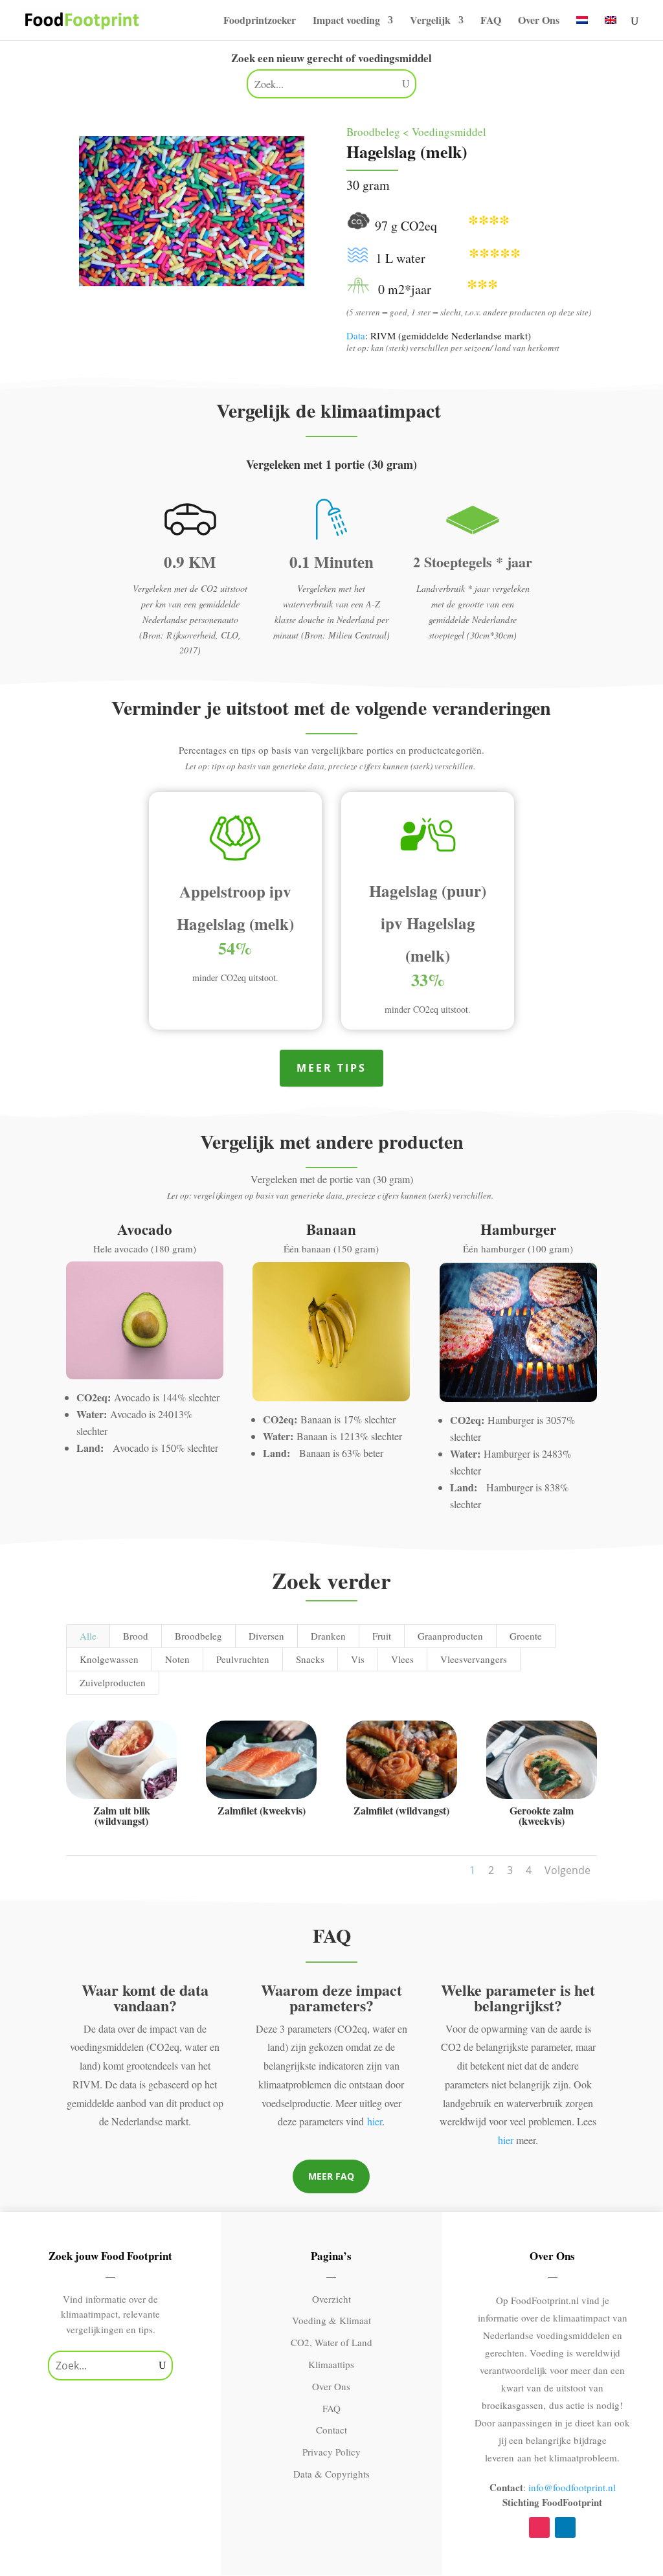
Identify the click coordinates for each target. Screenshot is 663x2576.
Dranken (328, 1636)
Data (356, 335)
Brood (136, 1636)
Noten (177, 1659)
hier (375, 2121)
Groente (526, 1636)
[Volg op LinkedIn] (565, 2527)
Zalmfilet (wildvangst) (401, 1810)
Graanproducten (450, 1636)
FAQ (491, 21)
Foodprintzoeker (260, 21)
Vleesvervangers (474, 1659)
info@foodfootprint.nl (572, 2487)
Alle (88, 1636)
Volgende (567, 1870)
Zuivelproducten (113, 1682)
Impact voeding (346, 21)
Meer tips (331, 1068)
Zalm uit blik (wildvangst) (122, 1815)
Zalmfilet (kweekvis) (262, 1810)
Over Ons (539, 21)
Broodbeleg (198, 1636)
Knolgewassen (109, 1659)
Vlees (402, 1659)
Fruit (382, 1636)
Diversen (266, 1636)
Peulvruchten (243, 1659)
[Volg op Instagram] (539, 2527)
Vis (358, 1659)
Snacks (310, 1659)
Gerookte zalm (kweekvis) (542, 1815)
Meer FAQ (331, 2176)
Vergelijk (430, 21)
